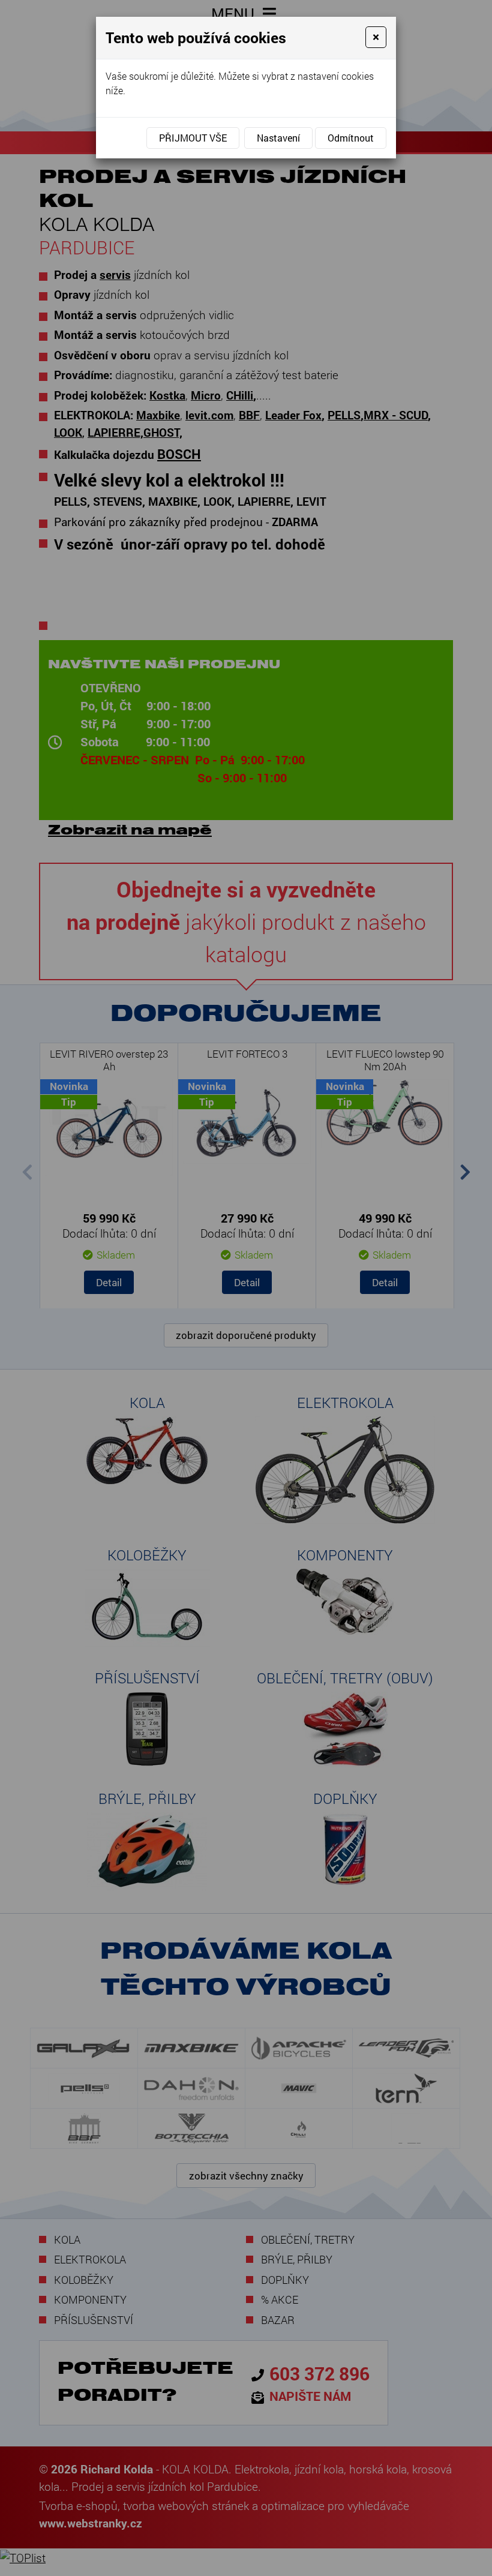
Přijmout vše (193, 138)
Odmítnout (351, 138)
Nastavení (278, 138)
